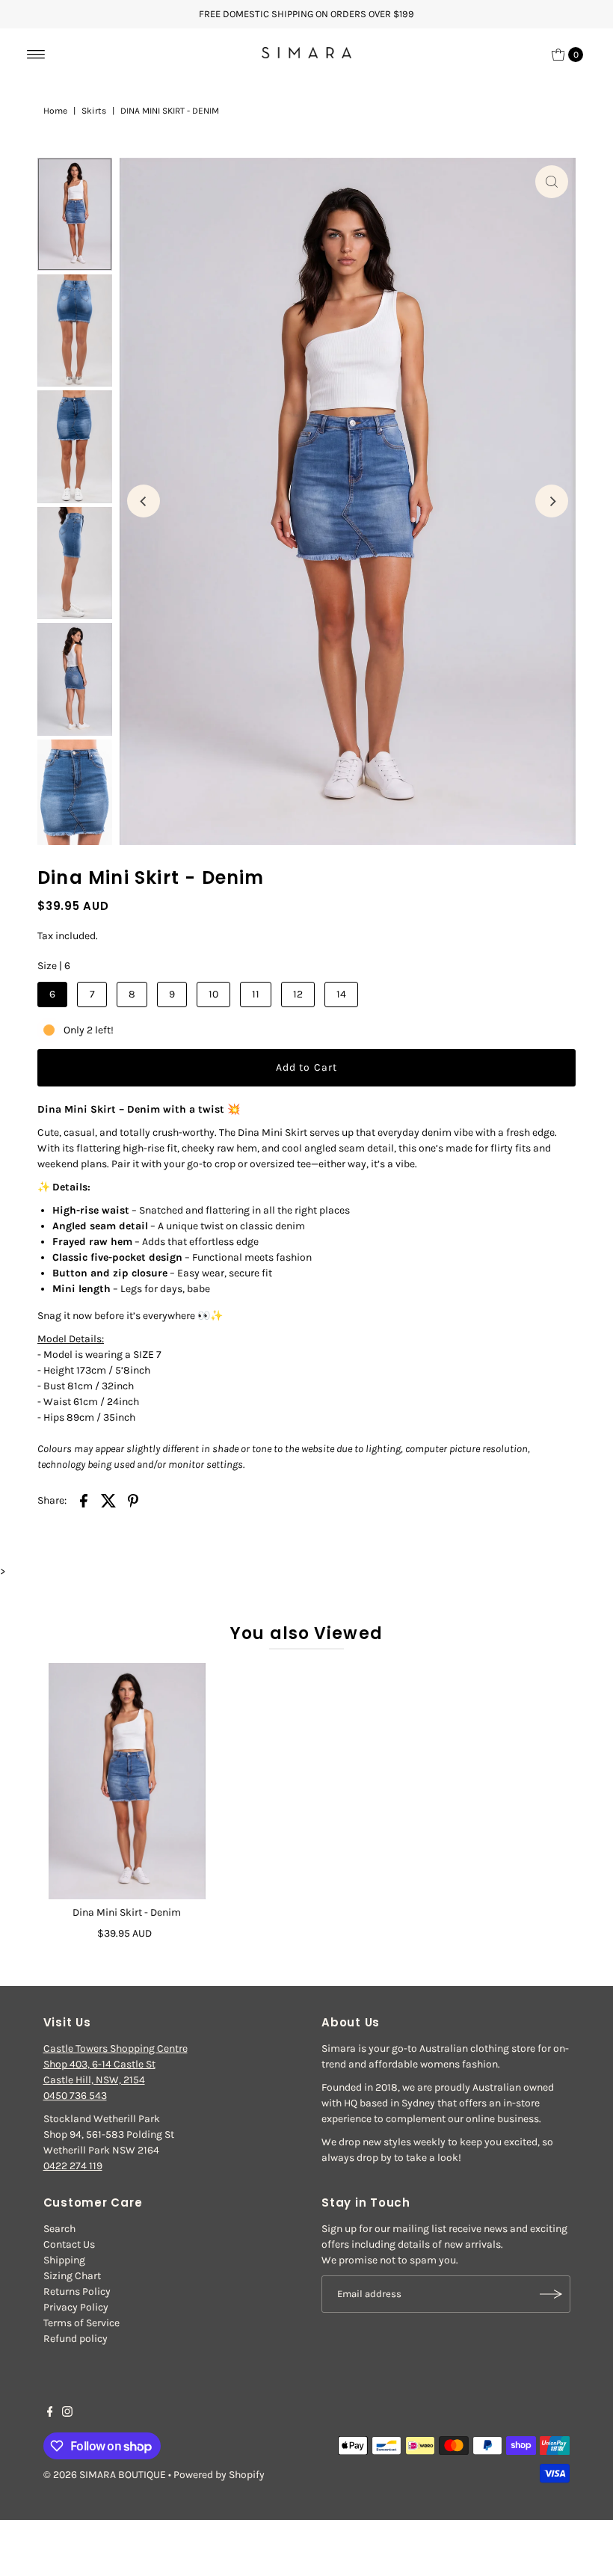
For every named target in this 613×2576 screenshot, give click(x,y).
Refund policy (76, 2339)
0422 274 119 (73, 2166)
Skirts (94, 111)
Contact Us (69, 2244)
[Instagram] (67, 2414)
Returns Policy (77, 2291)
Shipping (64, 2260)
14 (341, 994)
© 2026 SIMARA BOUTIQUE (105, 2475)
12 (298, 994)
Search (59, 2229)
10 (213, 994)
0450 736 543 (75, 2096)
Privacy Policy (76, 2307)
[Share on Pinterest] (133, 1500)
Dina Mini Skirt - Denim (127, 1912)
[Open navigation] (36, 55)
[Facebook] (50, 2414)
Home (55, 111)
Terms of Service (81, 2323)
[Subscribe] (552, 2294)
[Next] (552, 501)
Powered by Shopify (219, 2475)
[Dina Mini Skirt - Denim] (127, 1781)
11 (256, 994)
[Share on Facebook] (84, 1500)
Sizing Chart (72, 2276)
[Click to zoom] (552, 182)
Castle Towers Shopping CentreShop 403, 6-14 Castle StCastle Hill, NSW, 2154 (115, 2064)
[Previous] (144, 501)
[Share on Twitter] (108, 1500)
